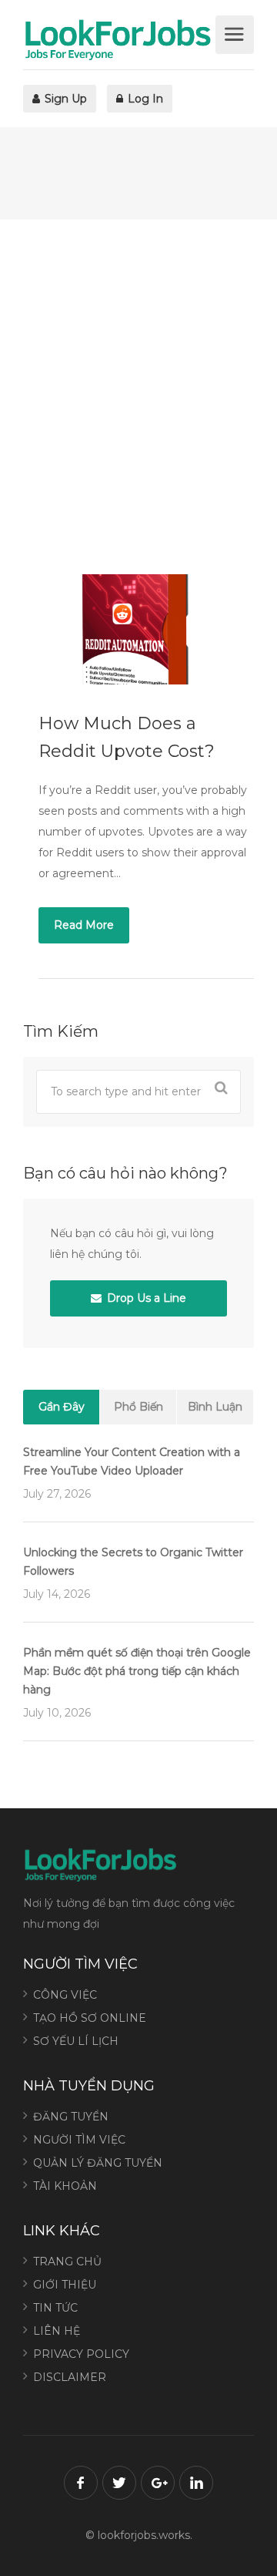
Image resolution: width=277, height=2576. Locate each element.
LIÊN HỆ (57, 2331)
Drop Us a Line (145, 1298)
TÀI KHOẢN (65, 2186)
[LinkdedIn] (196, 2483)
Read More (84, 925)
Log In (144, 99)
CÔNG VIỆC (65, 1995)
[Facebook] (81, 2483)
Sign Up (64, 99)
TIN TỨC (55, 2308)
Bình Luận (215, 1407)
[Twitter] (119, 2483)
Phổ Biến (138, 1407)
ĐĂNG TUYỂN (71, 2117)
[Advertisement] (138, 397)
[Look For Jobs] (117, 39)
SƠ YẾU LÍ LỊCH (76, 2041)
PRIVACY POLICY (81, 2354)
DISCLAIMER (70, 2377)
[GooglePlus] (158, 2483)
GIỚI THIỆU (65, 2285)
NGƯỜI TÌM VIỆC (79, 2140)
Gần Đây (62, 1407)
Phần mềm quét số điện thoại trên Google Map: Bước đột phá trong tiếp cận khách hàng (137, 1671)
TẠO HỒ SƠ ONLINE (90, 2018)
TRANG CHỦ (67, 2262)
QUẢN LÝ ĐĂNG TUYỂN (98, 2163)
